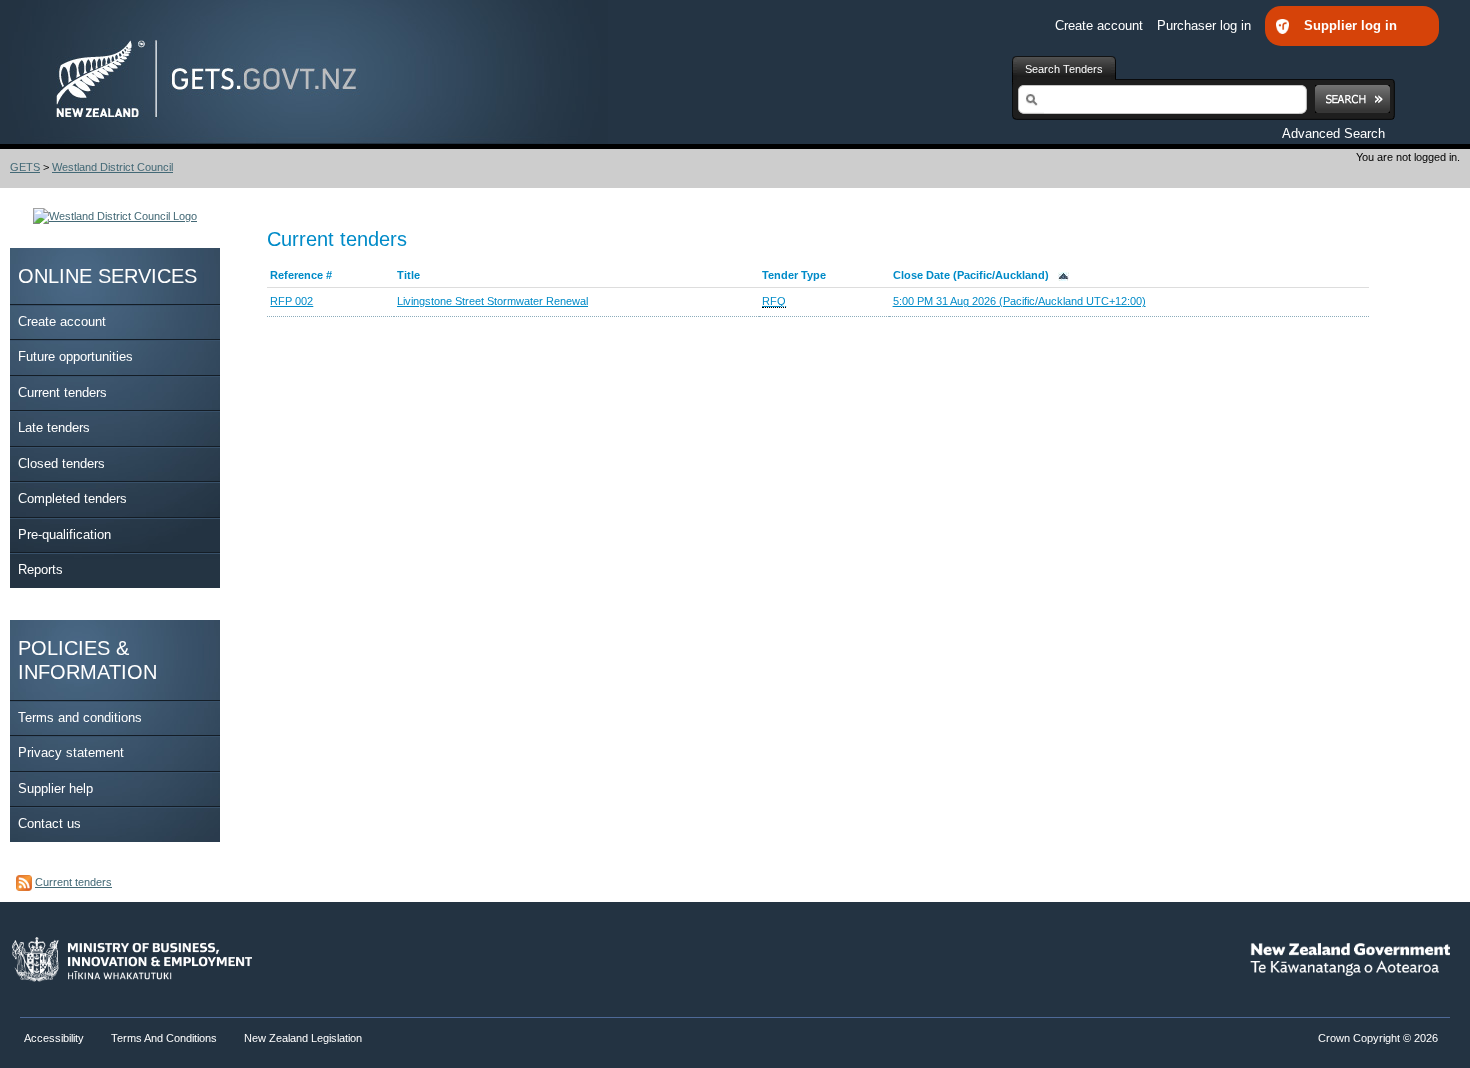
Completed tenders (72, 498)
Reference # (301, 275)
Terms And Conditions (164, 1038)
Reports (40, 569)
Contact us (49, 823)
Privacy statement (71, 752)
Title (408, 275)
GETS (25, 167)
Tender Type (794, 275)
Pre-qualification (64, 534)
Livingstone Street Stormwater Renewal (492, 301)
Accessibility (55, 1038)
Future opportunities (75, 356)
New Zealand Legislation (303, 1038)
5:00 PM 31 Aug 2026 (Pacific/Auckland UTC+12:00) (1019, 301)
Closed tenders (61, 463)
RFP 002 (291, 301)
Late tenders (54, 427)
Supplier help (55, 788)
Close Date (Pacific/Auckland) (975, 275)
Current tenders (62, 392)
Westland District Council (112, 167)
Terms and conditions (80, 717)
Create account (1101, 25)
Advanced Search (1333, 133)
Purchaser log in (1206, 25)
